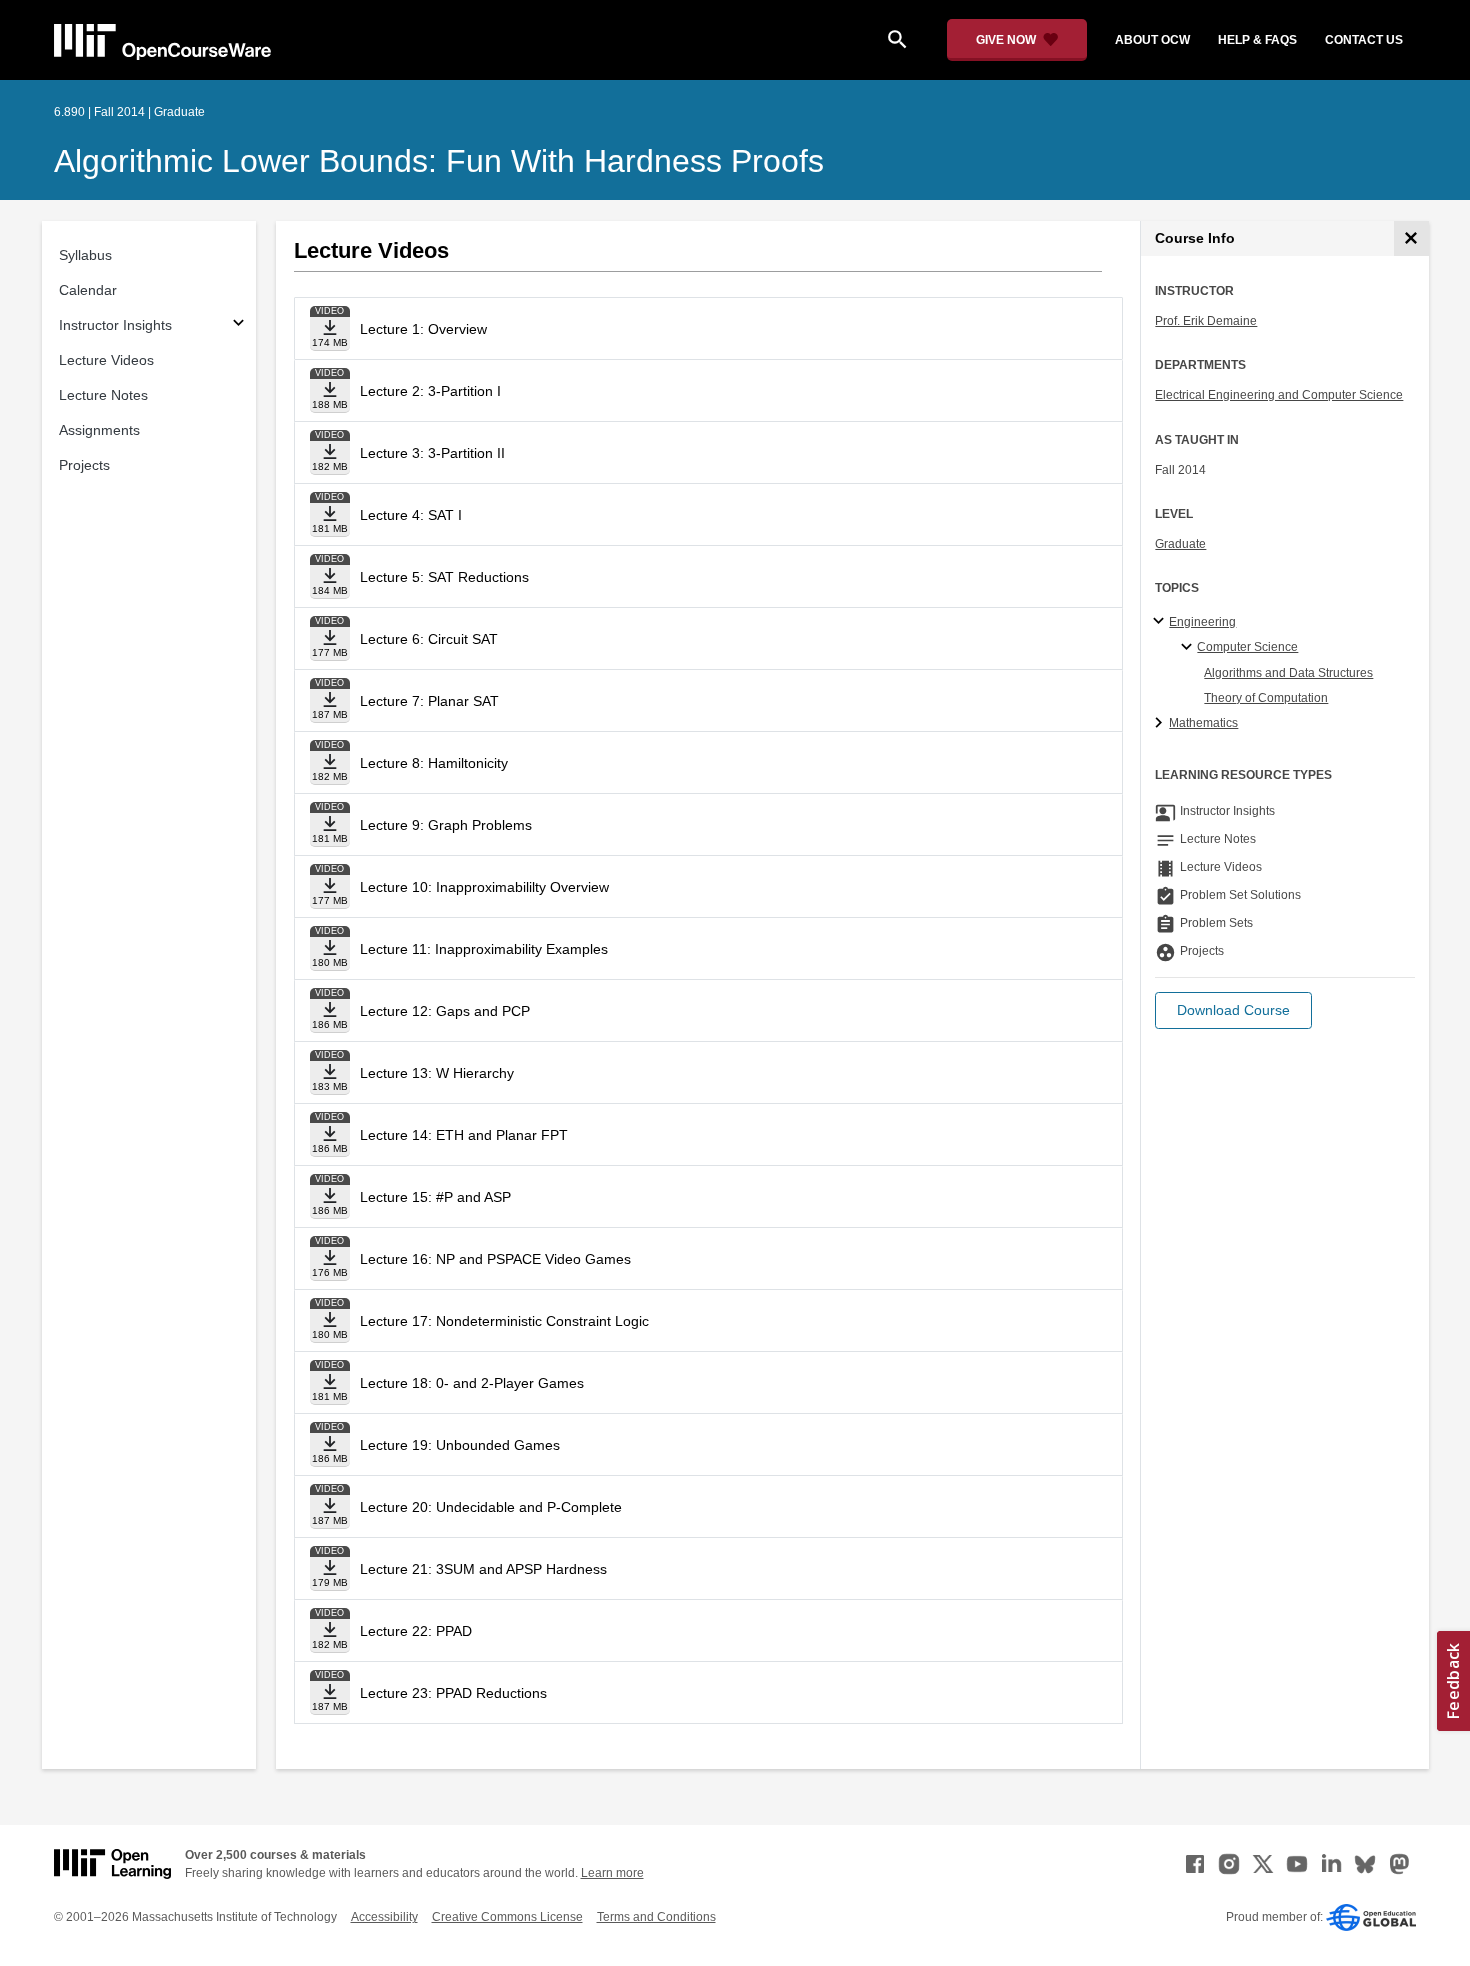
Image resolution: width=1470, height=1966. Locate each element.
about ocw (1152, 40)
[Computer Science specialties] (1189, 648)
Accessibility (384, 1917)
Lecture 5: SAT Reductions (444, 577)
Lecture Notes (103, 395)
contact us (1364, 40)
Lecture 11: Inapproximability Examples (484, 949)
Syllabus (85, 255)
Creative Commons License (507, 1917)
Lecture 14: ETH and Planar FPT (464, 1135)
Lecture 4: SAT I (411, 515)
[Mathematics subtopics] (1161, 724)
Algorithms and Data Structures (1288, 673)
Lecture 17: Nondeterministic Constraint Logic (504, 1321)
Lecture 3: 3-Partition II (432, 453)
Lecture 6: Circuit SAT (429, 639)
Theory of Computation (1266, 698)
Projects (84, 465)
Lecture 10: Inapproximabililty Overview (484, 887)
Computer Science (1247, 647)
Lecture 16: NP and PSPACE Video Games (495, 1259)
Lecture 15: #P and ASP (435, 1197)
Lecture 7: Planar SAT (429, 701)
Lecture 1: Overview (423, 329)
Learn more (612, 1873)
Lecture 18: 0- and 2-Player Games (472, 1383)
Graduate (1180, 544)
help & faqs (1257, 40)
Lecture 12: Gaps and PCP (445, 1011)
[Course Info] (1411, 238)
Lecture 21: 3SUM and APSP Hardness (483, 1569)
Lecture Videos (106, 360)
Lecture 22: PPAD (416, 1631)
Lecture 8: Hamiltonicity (434, 763)
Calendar (88, 290)
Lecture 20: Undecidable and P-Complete (491, 1507)
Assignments (99, 430)
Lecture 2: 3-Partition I (430, 391)
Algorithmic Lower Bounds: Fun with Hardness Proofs (439, 161)
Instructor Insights (115, 325)
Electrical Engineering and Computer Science (1279, 395)
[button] (1233, 1010)
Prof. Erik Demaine (1206, 321)
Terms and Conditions (656, 1917)
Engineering (1202, 622)
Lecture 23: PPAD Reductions (453, 1693)
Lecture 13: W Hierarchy (437, 1073)
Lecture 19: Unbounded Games (460, 1445)
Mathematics (1203, 723)
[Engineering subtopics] (1161, 622)
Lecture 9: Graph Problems (446, 825)
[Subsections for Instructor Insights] (238, 325)
